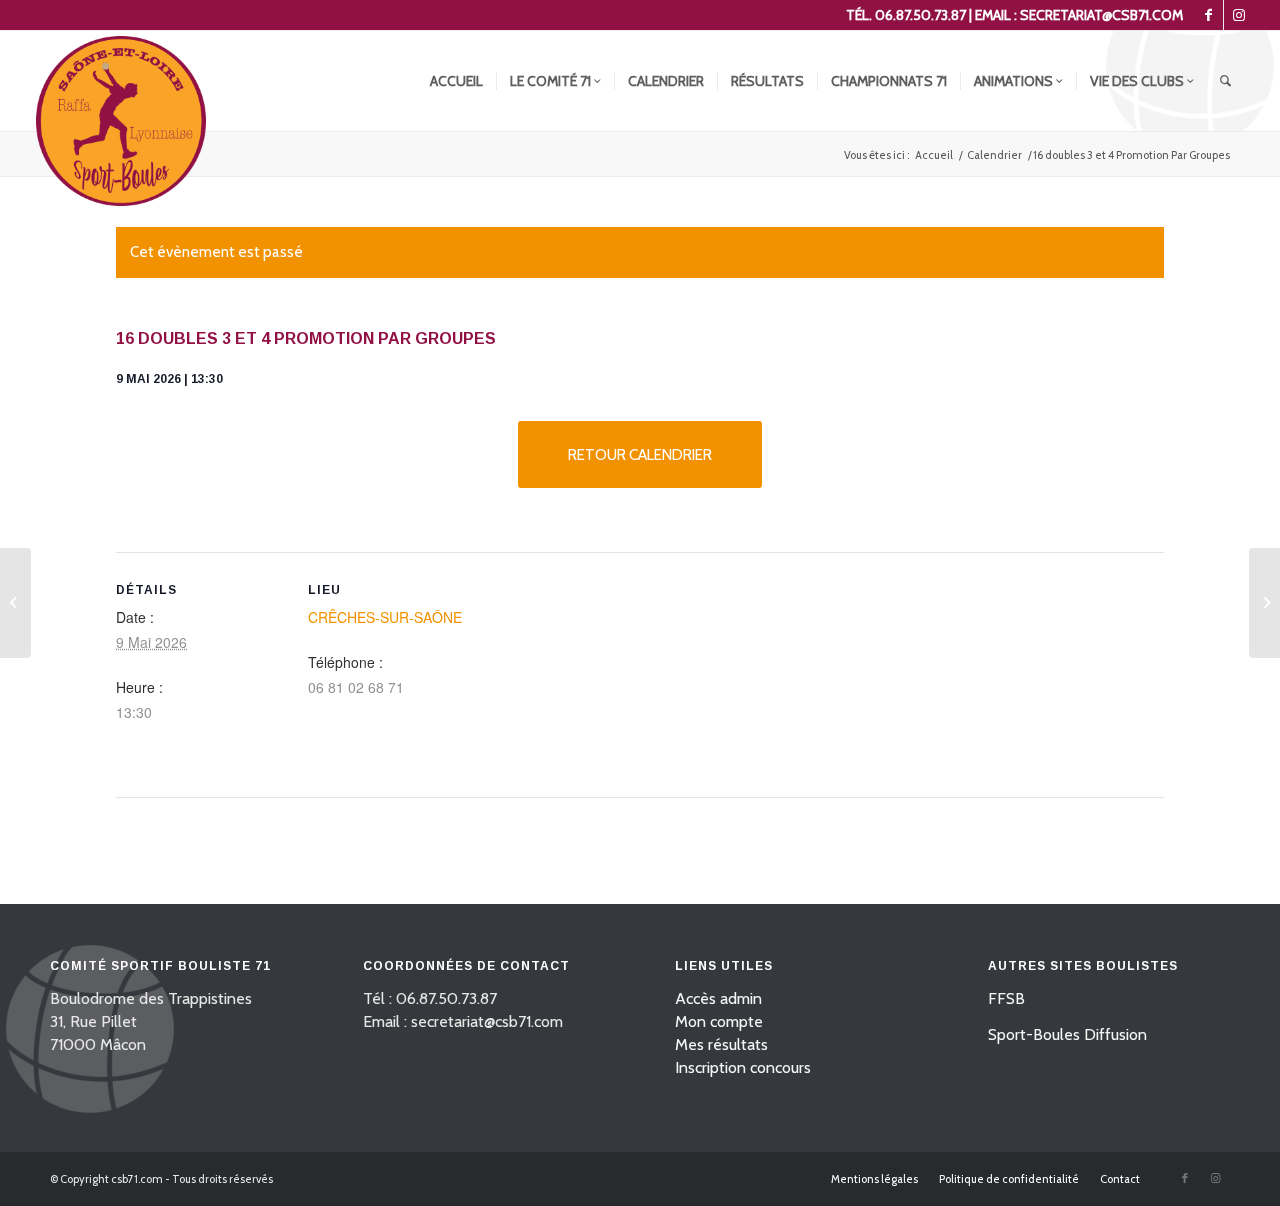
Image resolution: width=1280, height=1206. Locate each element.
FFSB (1006, 998)
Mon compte (719, 1021)
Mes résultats (721, 1044)
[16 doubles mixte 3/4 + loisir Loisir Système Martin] (15, 603)
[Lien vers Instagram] (1239, 15)
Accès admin (718, 998)
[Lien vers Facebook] (1208, 15)
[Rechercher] (1225, 81)
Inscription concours (743, 1067)
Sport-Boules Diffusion (1067, 1034)
